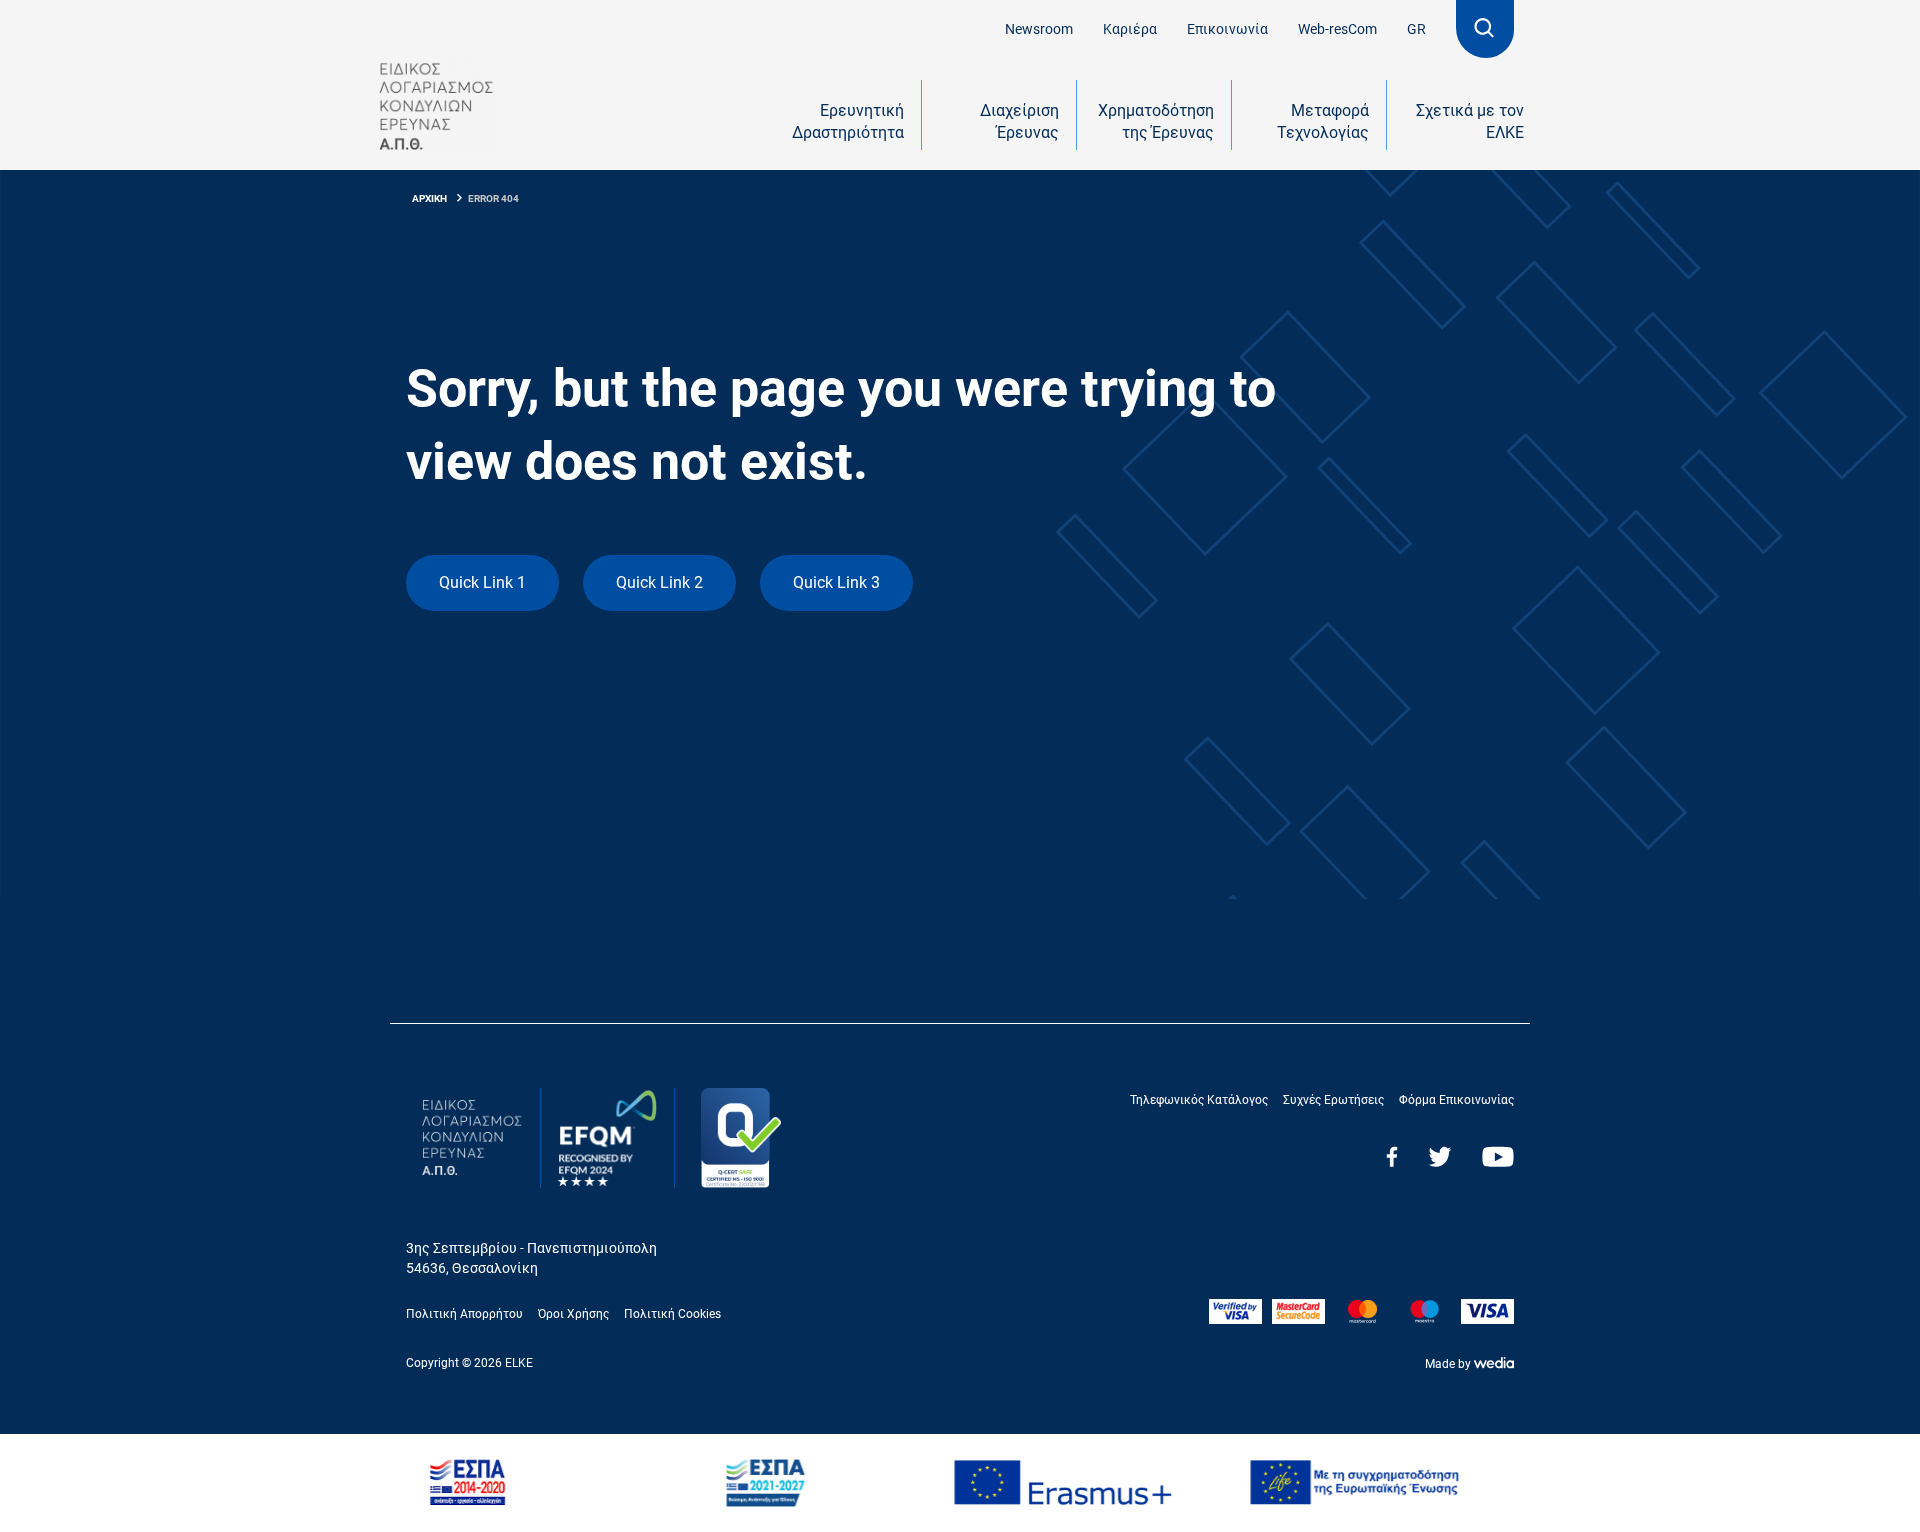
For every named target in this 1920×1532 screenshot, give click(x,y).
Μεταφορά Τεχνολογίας (1323, 121)
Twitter (1440, 1156)
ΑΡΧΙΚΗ (429, 198)
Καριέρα (1130, 29)
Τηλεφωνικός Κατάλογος (1199, 1100)
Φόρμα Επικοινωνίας (1456, 1100)
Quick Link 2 (659, 582)
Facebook (1392, 1156)
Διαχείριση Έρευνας (1019, 121)
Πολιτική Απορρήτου (464, 1314)
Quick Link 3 (836, 582)
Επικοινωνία (1227, 29)
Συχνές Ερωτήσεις (1333, 1100)
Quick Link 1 (482, 582)
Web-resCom (1337, 29)
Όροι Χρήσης (573, 1314)
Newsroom (1039, 29)
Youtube (1498, 1156)
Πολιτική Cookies (672, 1314)
